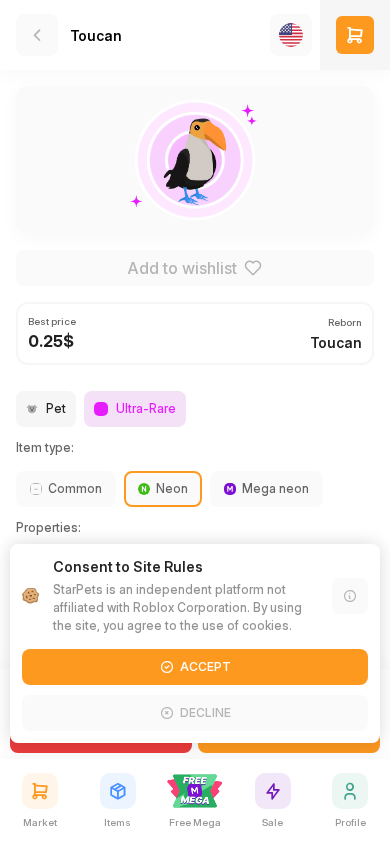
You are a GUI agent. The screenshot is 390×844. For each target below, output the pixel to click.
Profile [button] (350, 822)
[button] (355, 35)
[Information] (350, 596)
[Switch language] (291, 35)
